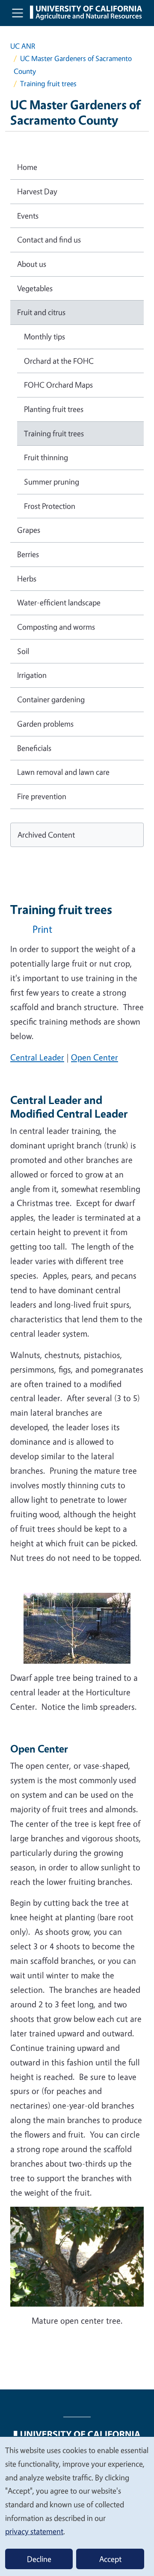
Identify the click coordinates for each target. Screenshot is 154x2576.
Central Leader (37, 1057)
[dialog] (77, 2506)
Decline (39, 2559)
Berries (28, 554)
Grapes (29, 530)
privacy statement (34, 2531)
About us (32, 264)
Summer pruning (52, 482)
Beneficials (34, 748)
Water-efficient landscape (59, 602)
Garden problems (45, 724)
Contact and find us (49, 239)
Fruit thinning (46, 457)
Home (27, 167)
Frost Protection (50, 506)
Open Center (95, 1057)
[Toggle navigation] (18, 13)
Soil (23, 651)
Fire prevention (42, 796)
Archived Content (46, 835)
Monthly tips (44, 336)
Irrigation (32, 675)
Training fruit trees (54, 433)
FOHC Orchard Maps (58, 385)
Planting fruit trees (54, 409)
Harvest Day (37, 191)
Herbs (27, 578)
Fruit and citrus (41, 312)
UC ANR (23, 46)
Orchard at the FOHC (59, 361)
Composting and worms (56, 627)
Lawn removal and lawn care (63, 772)
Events (28, 216)
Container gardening (51, 699)
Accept (110, 2559)
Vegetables (35, 288)
